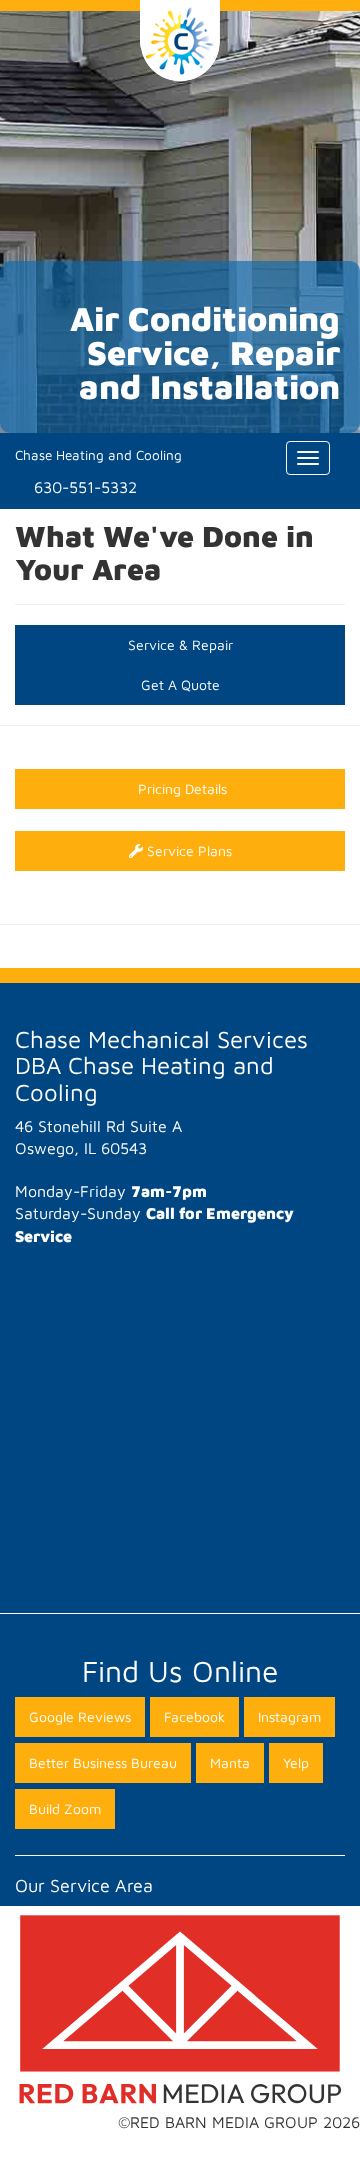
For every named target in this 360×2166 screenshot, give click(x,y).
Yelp (296, 1762)
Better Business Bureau (103, 1762)
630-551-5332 (85, 487)
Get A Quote (180, 684)
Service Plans (187, 850)
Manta (230, 1762)
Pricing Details (180, 788)
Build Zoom (65, 1808)
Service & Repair (180, 644)
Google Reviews (80, 1716)
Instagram (289, 1716)
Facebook (194, 1716)
